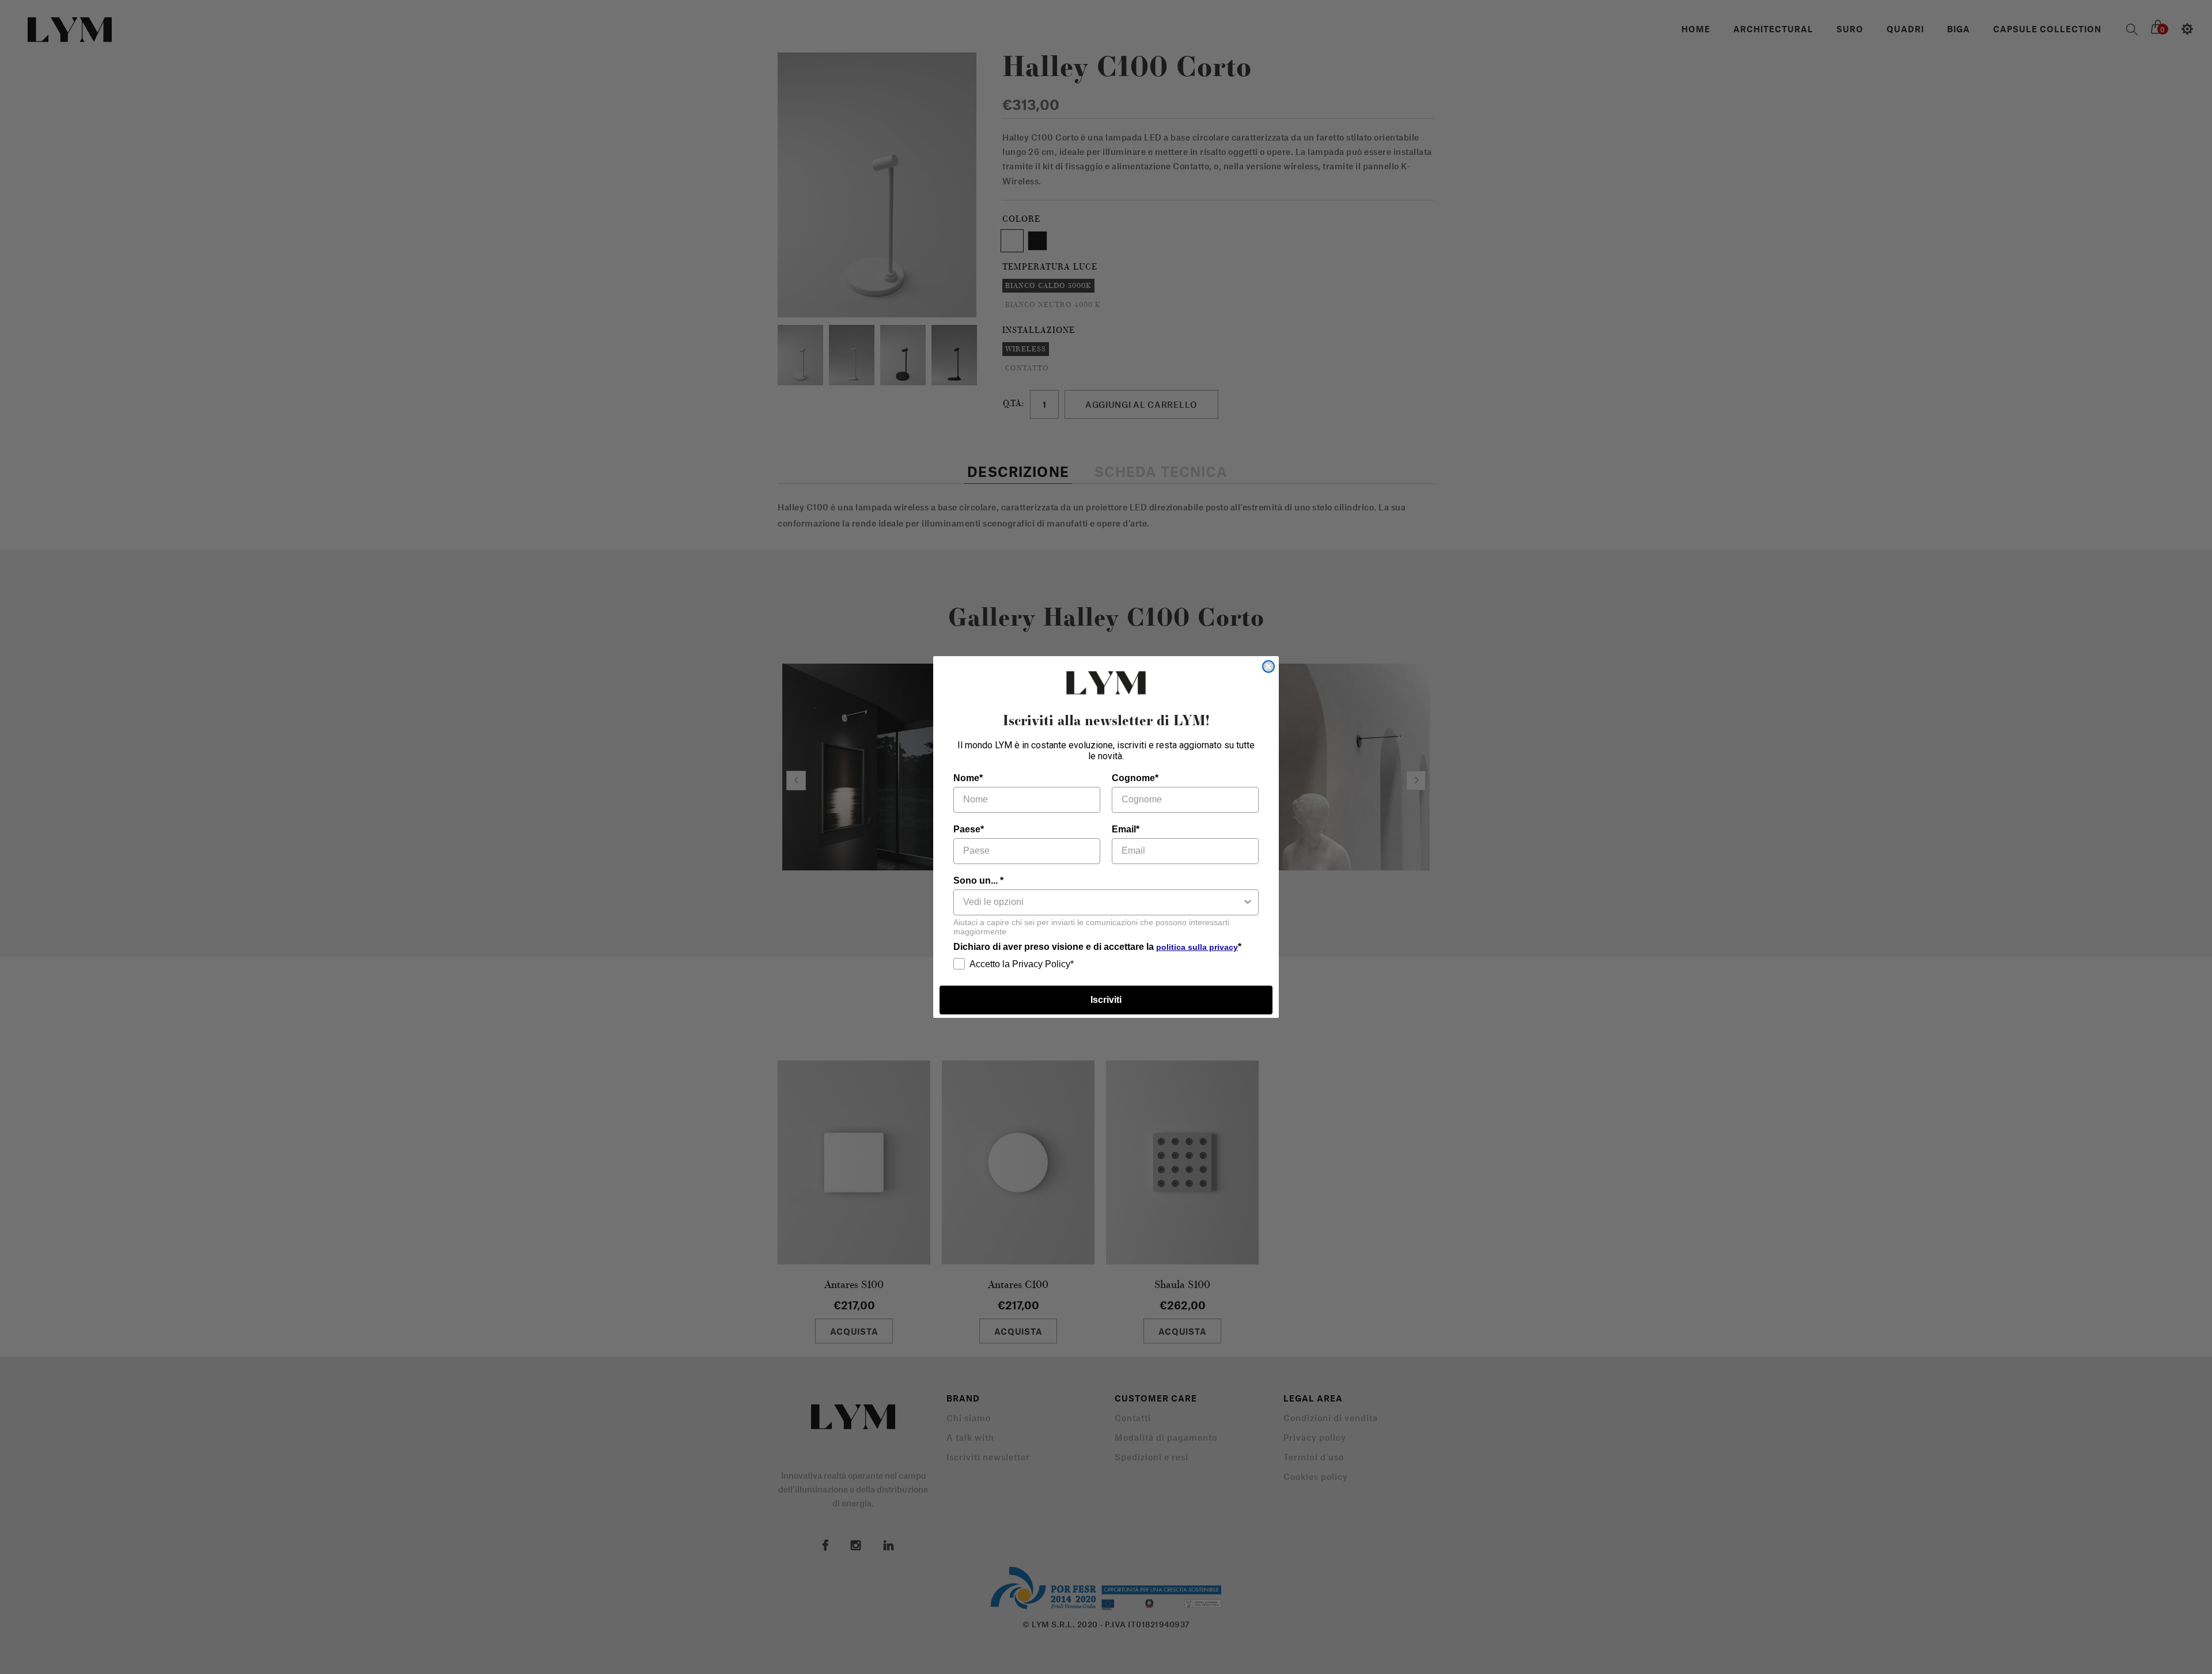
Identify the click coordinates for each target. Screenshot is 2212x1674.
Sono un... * (978, 880)
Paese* (969, 829)
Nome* (968, 778)
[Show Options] (1248, 902)
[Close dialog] (1268, 666)
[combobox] (1103, 902)
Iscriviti (1106, 1000)
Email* (1126, 829)
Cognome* (1135, 778)
